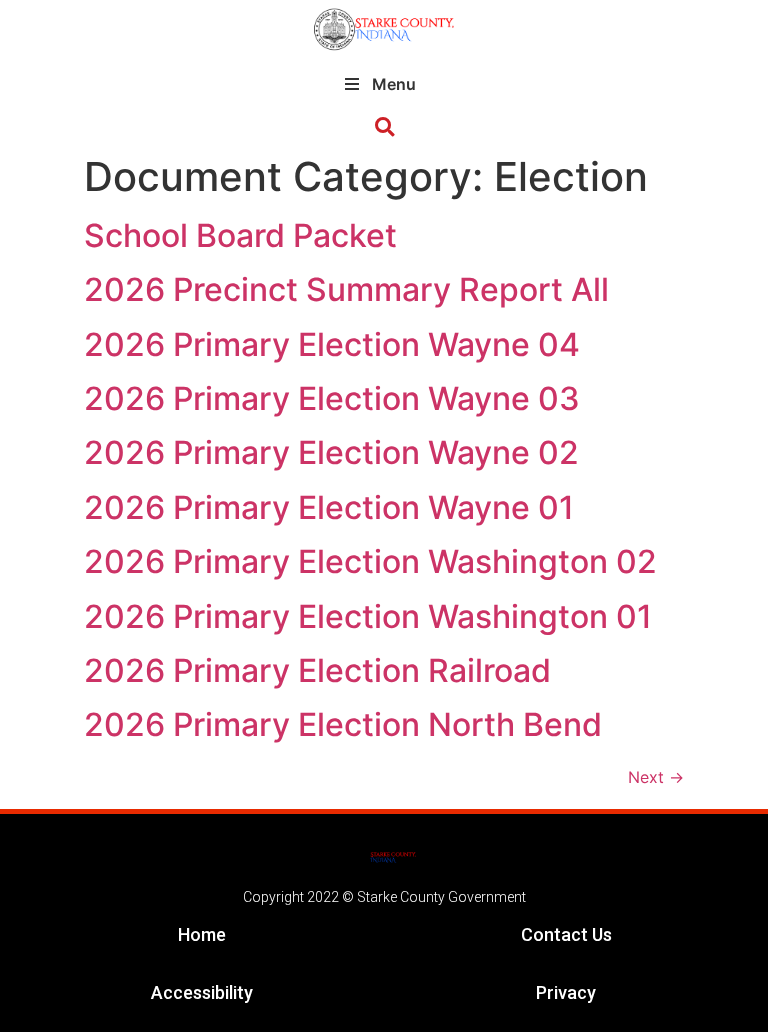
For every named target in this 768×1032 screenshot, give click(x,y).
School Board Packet (240, 235)
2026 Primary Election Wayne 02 (331, 452)
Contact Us (566, 934)
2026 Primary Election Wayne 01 (329, 507)
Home (202, 934)
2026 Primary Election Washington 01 (368, 616)
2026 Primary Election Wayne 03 (332, 398)
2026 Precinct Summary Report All (346, 289)
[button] (384, 127)
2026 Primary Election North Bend (343, 724)
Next (656, 777)
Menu (394, 84)
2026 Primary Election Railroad (317, 670)
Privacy (566, 992)
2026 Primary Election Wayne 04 (332, 344)
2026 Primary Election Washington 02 (370, 561)
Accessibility (202, 992)
